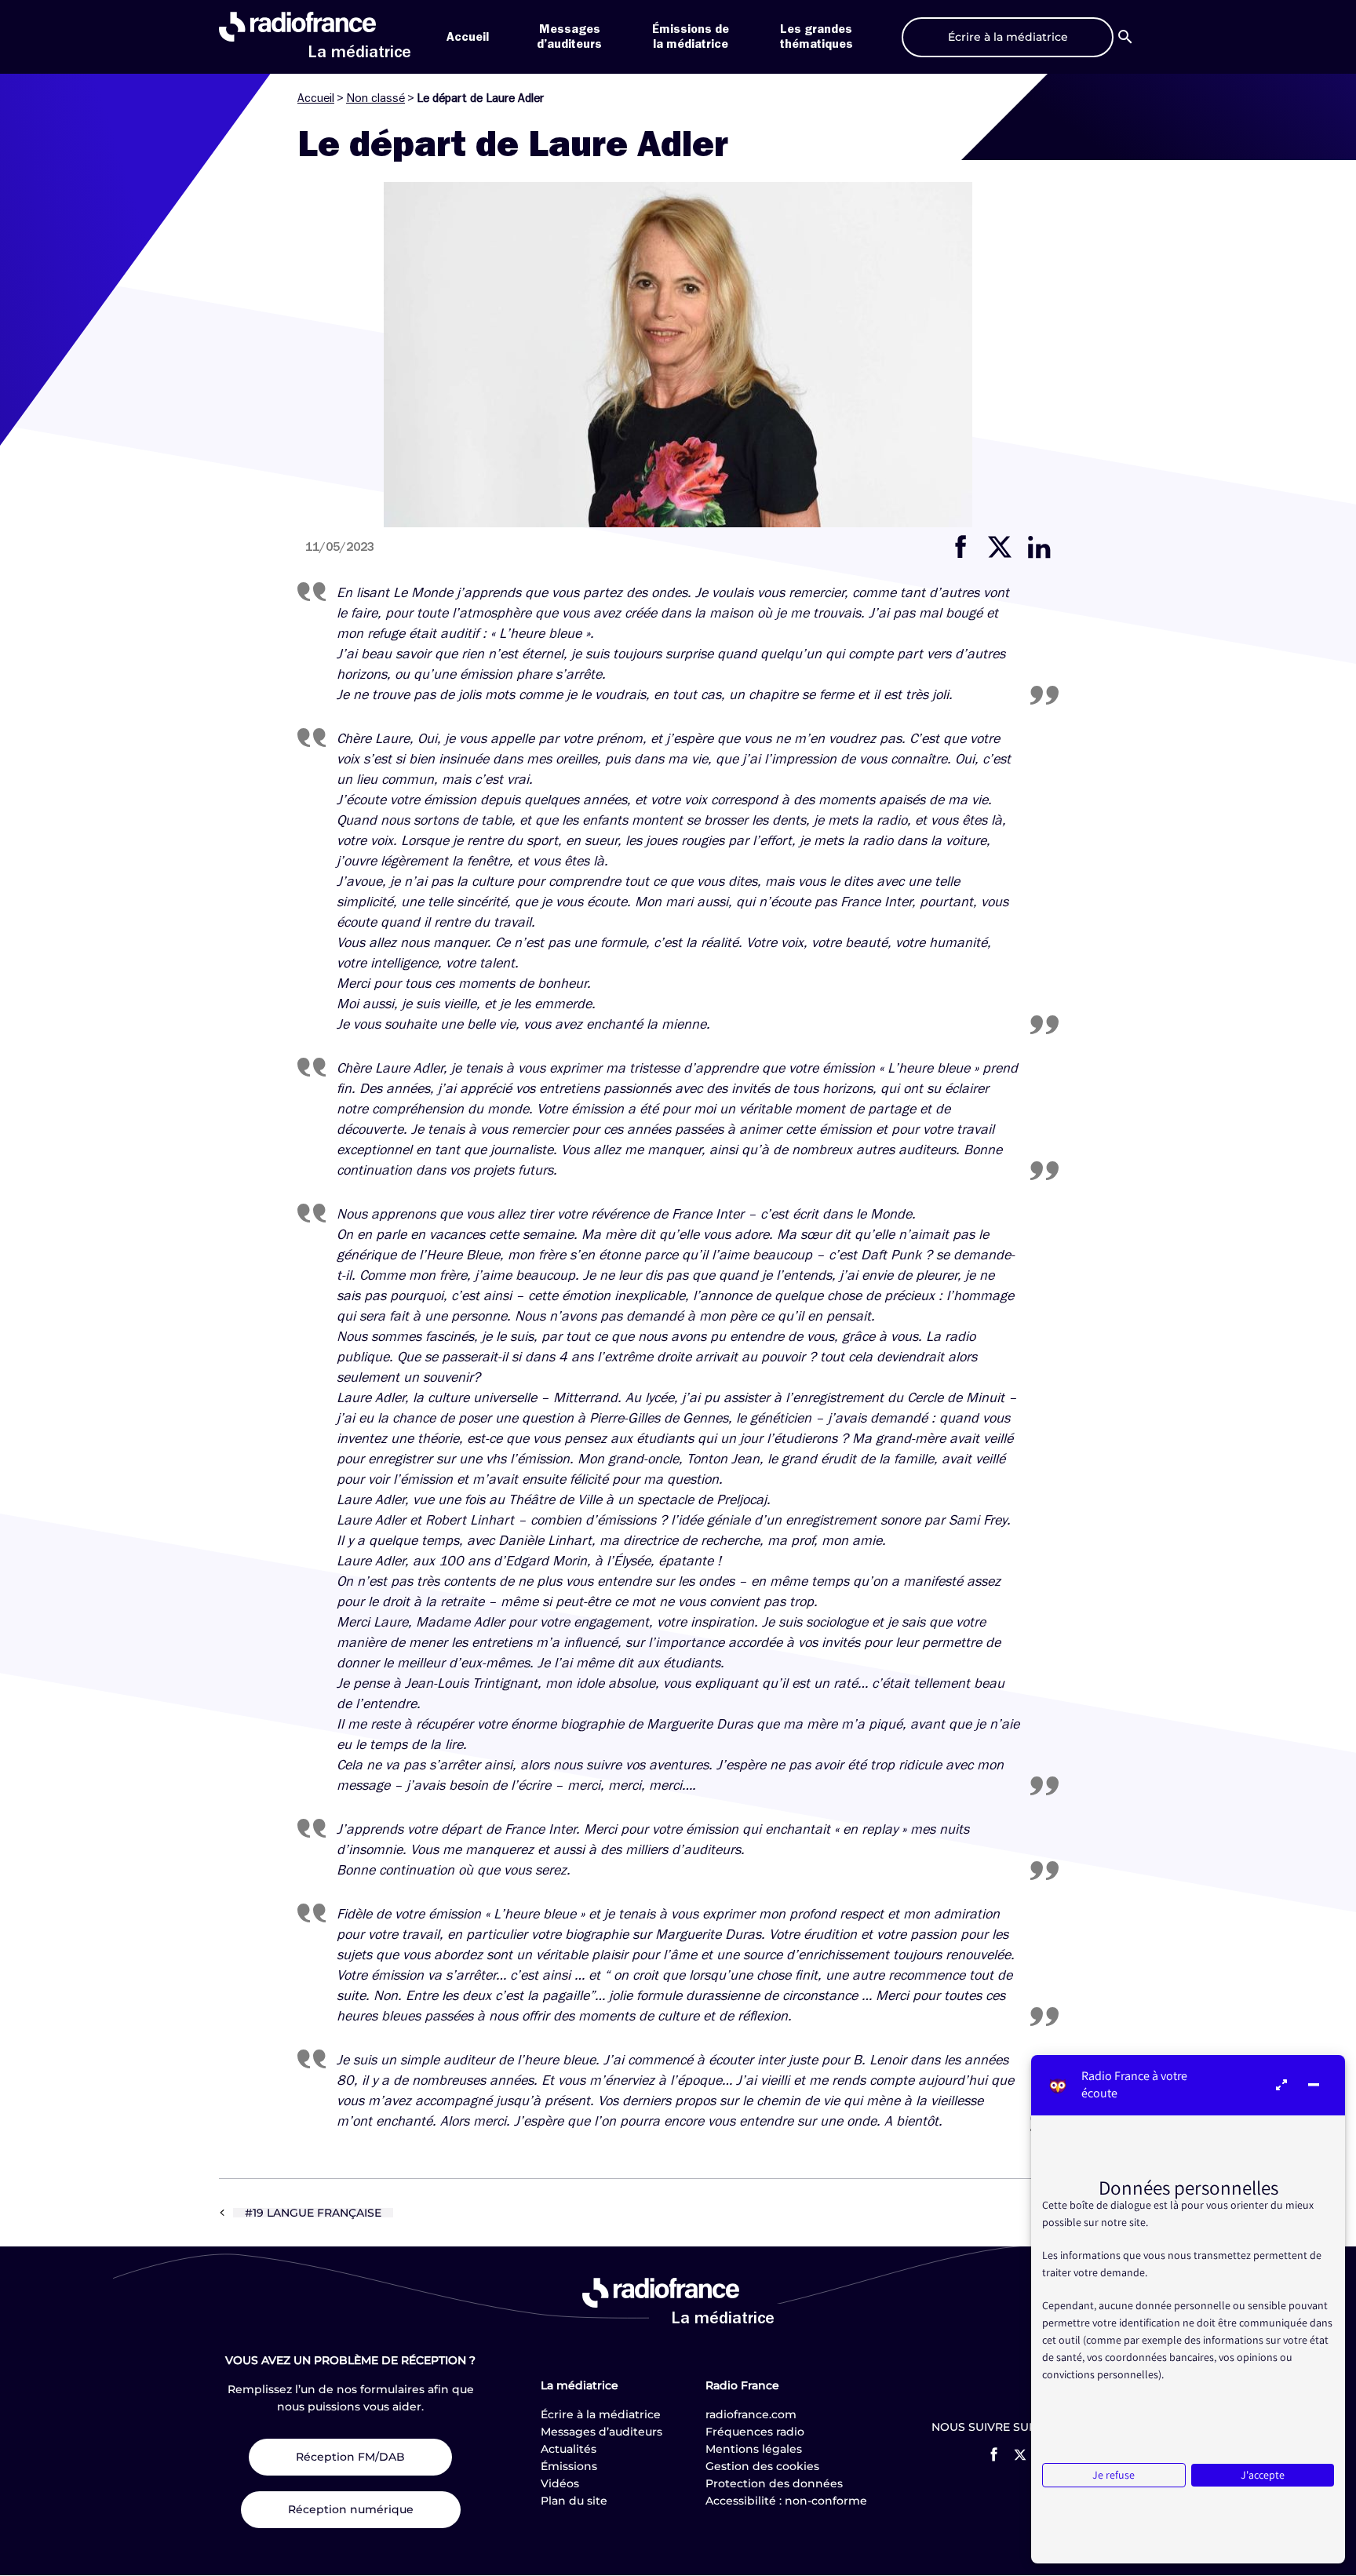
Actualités (569, 2449)
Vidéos (560, 2483)
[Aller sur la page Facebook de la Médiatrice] (994, 2454)
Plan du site (574, 2501)
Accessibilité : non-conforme (786, 2501)
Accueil (468, 37)
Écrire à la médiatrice (601, 2414)
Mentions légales (754, 2449)
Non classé (375, 98)
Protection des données (774, 2483)
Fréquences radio (755, 2432)
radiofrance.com (751, 2414)
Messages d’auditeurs (601, 2432)
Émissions (569, 2466)
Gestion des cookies (762, 2466)
